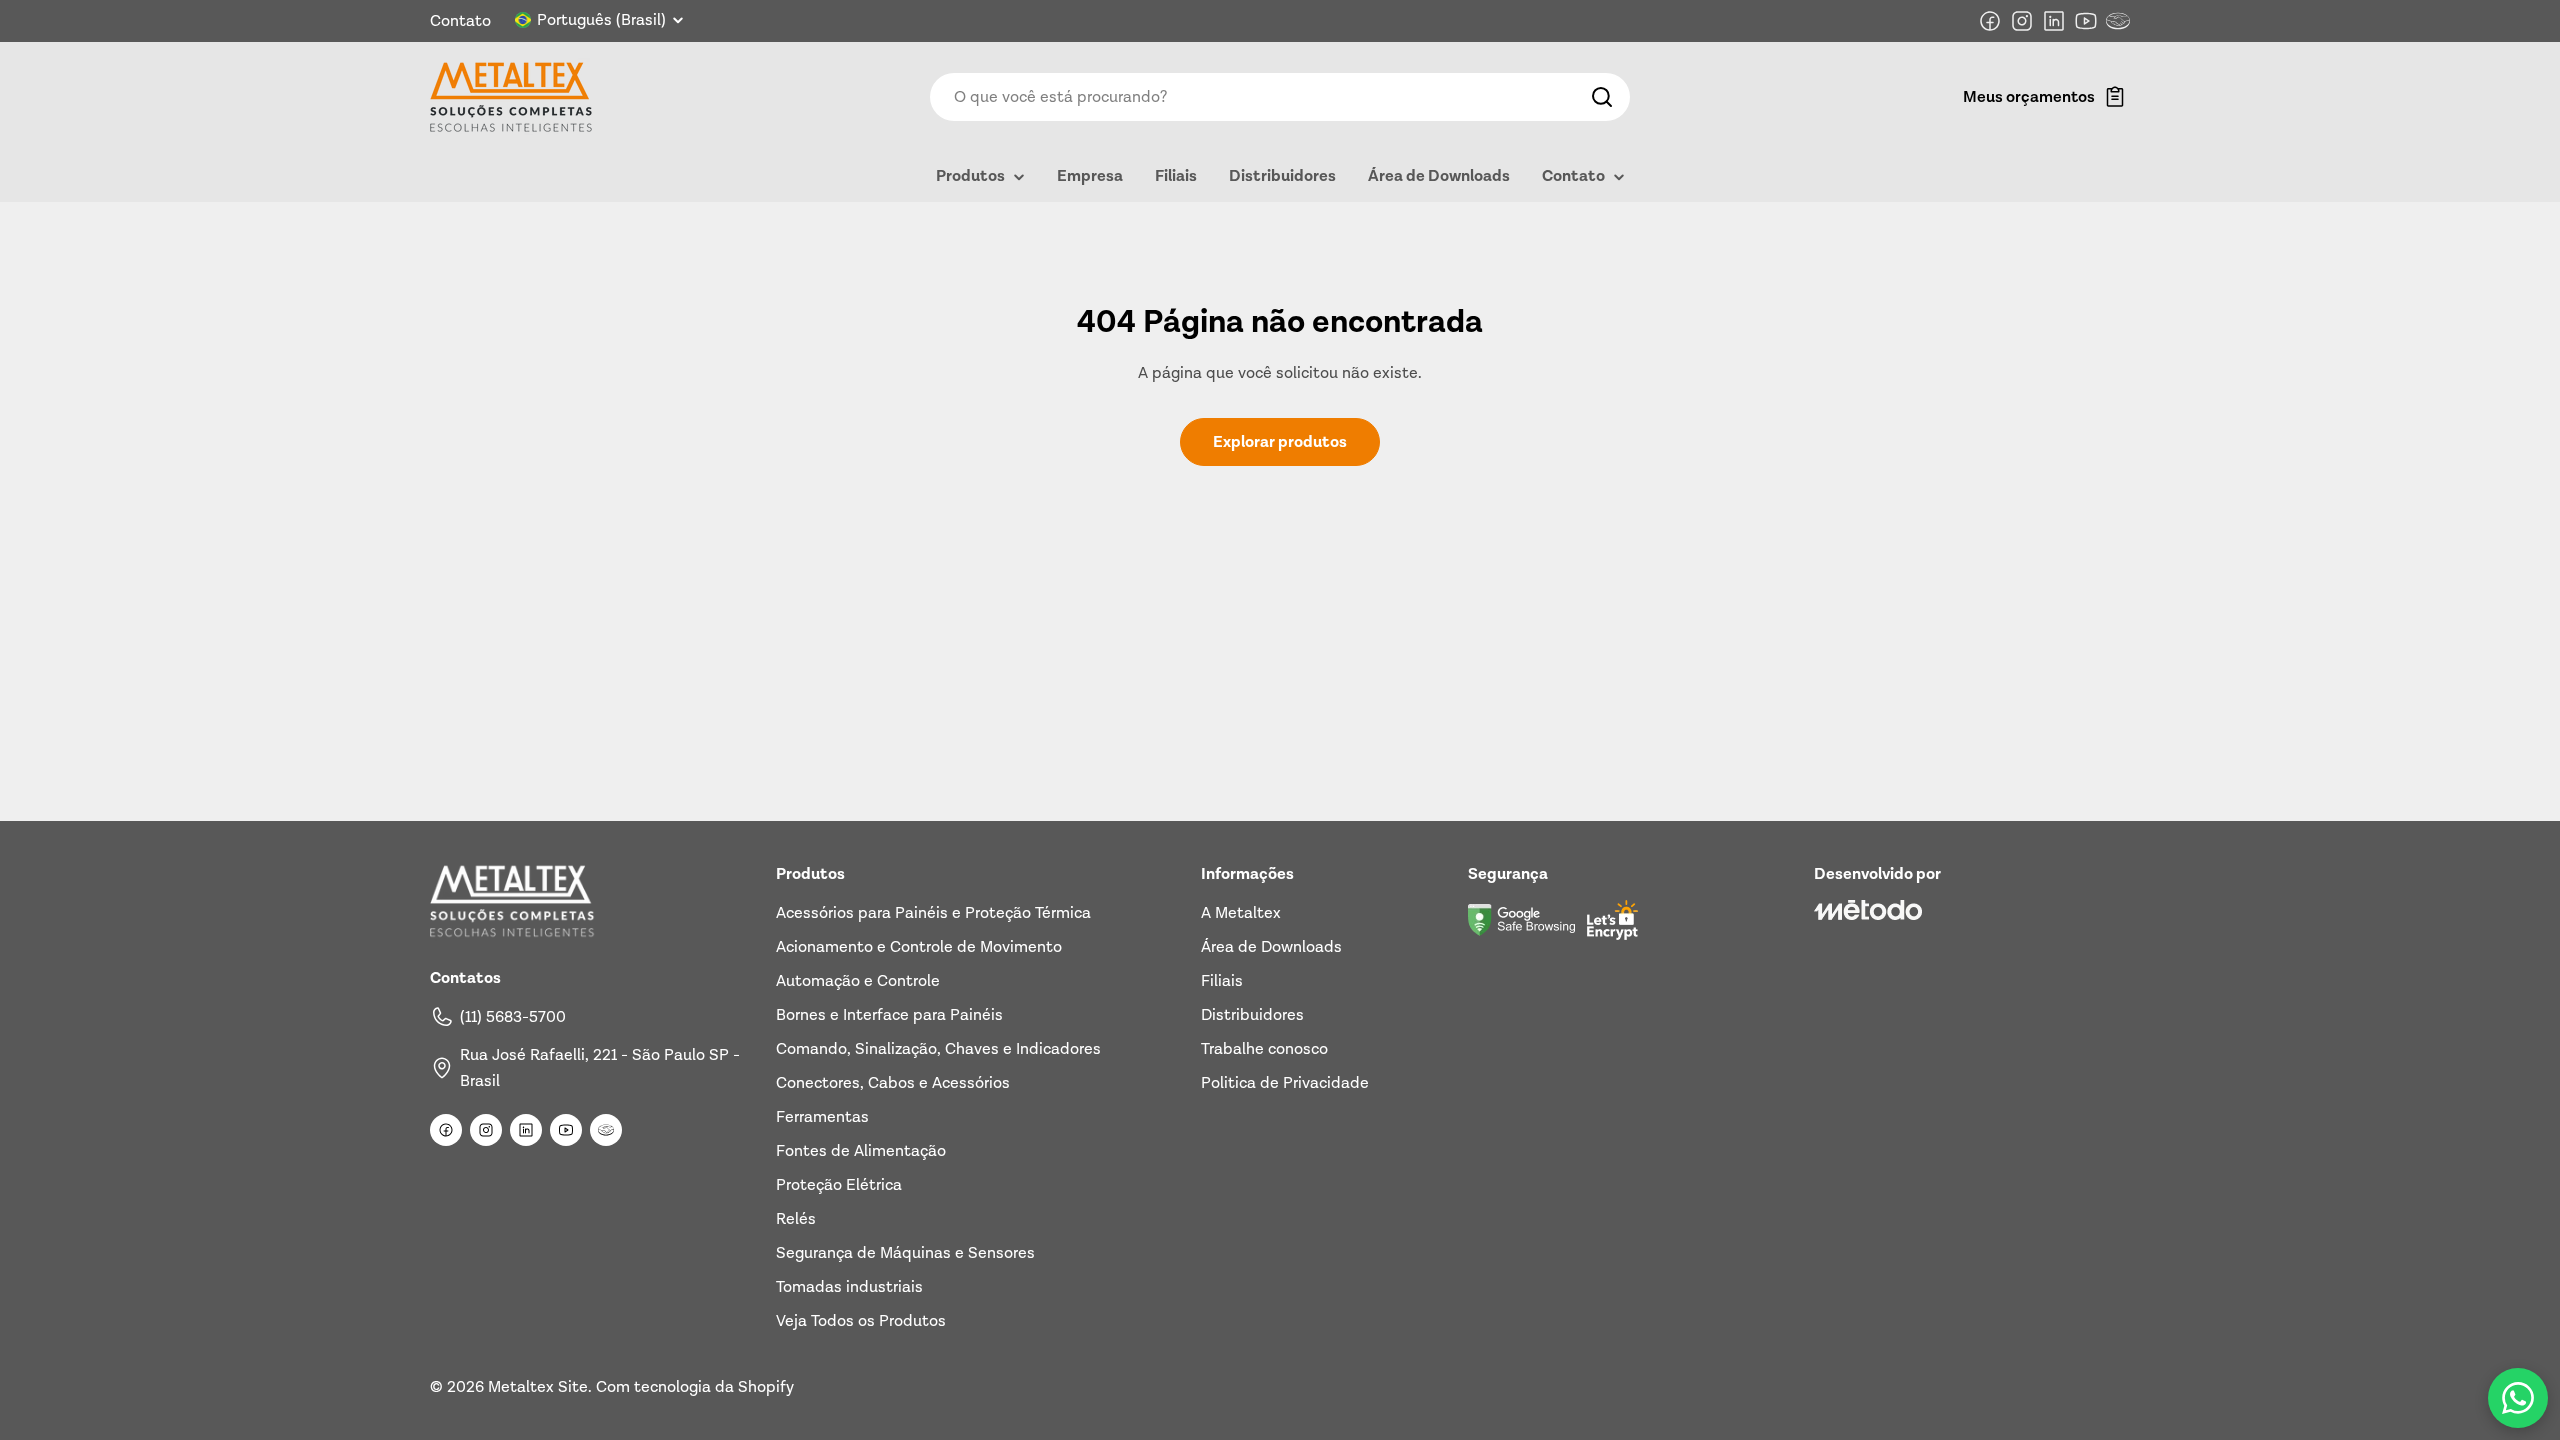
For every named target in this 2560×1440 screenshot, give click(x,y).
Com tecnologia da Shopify (695, 1387)
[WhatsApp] (2518, 1398)
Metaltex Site (538, 1387)
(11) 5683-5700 (513, 1017)
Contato (460, 21)
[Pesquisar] (1602, 97)
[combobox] (1280, 97)
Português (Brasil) (601, 20)
